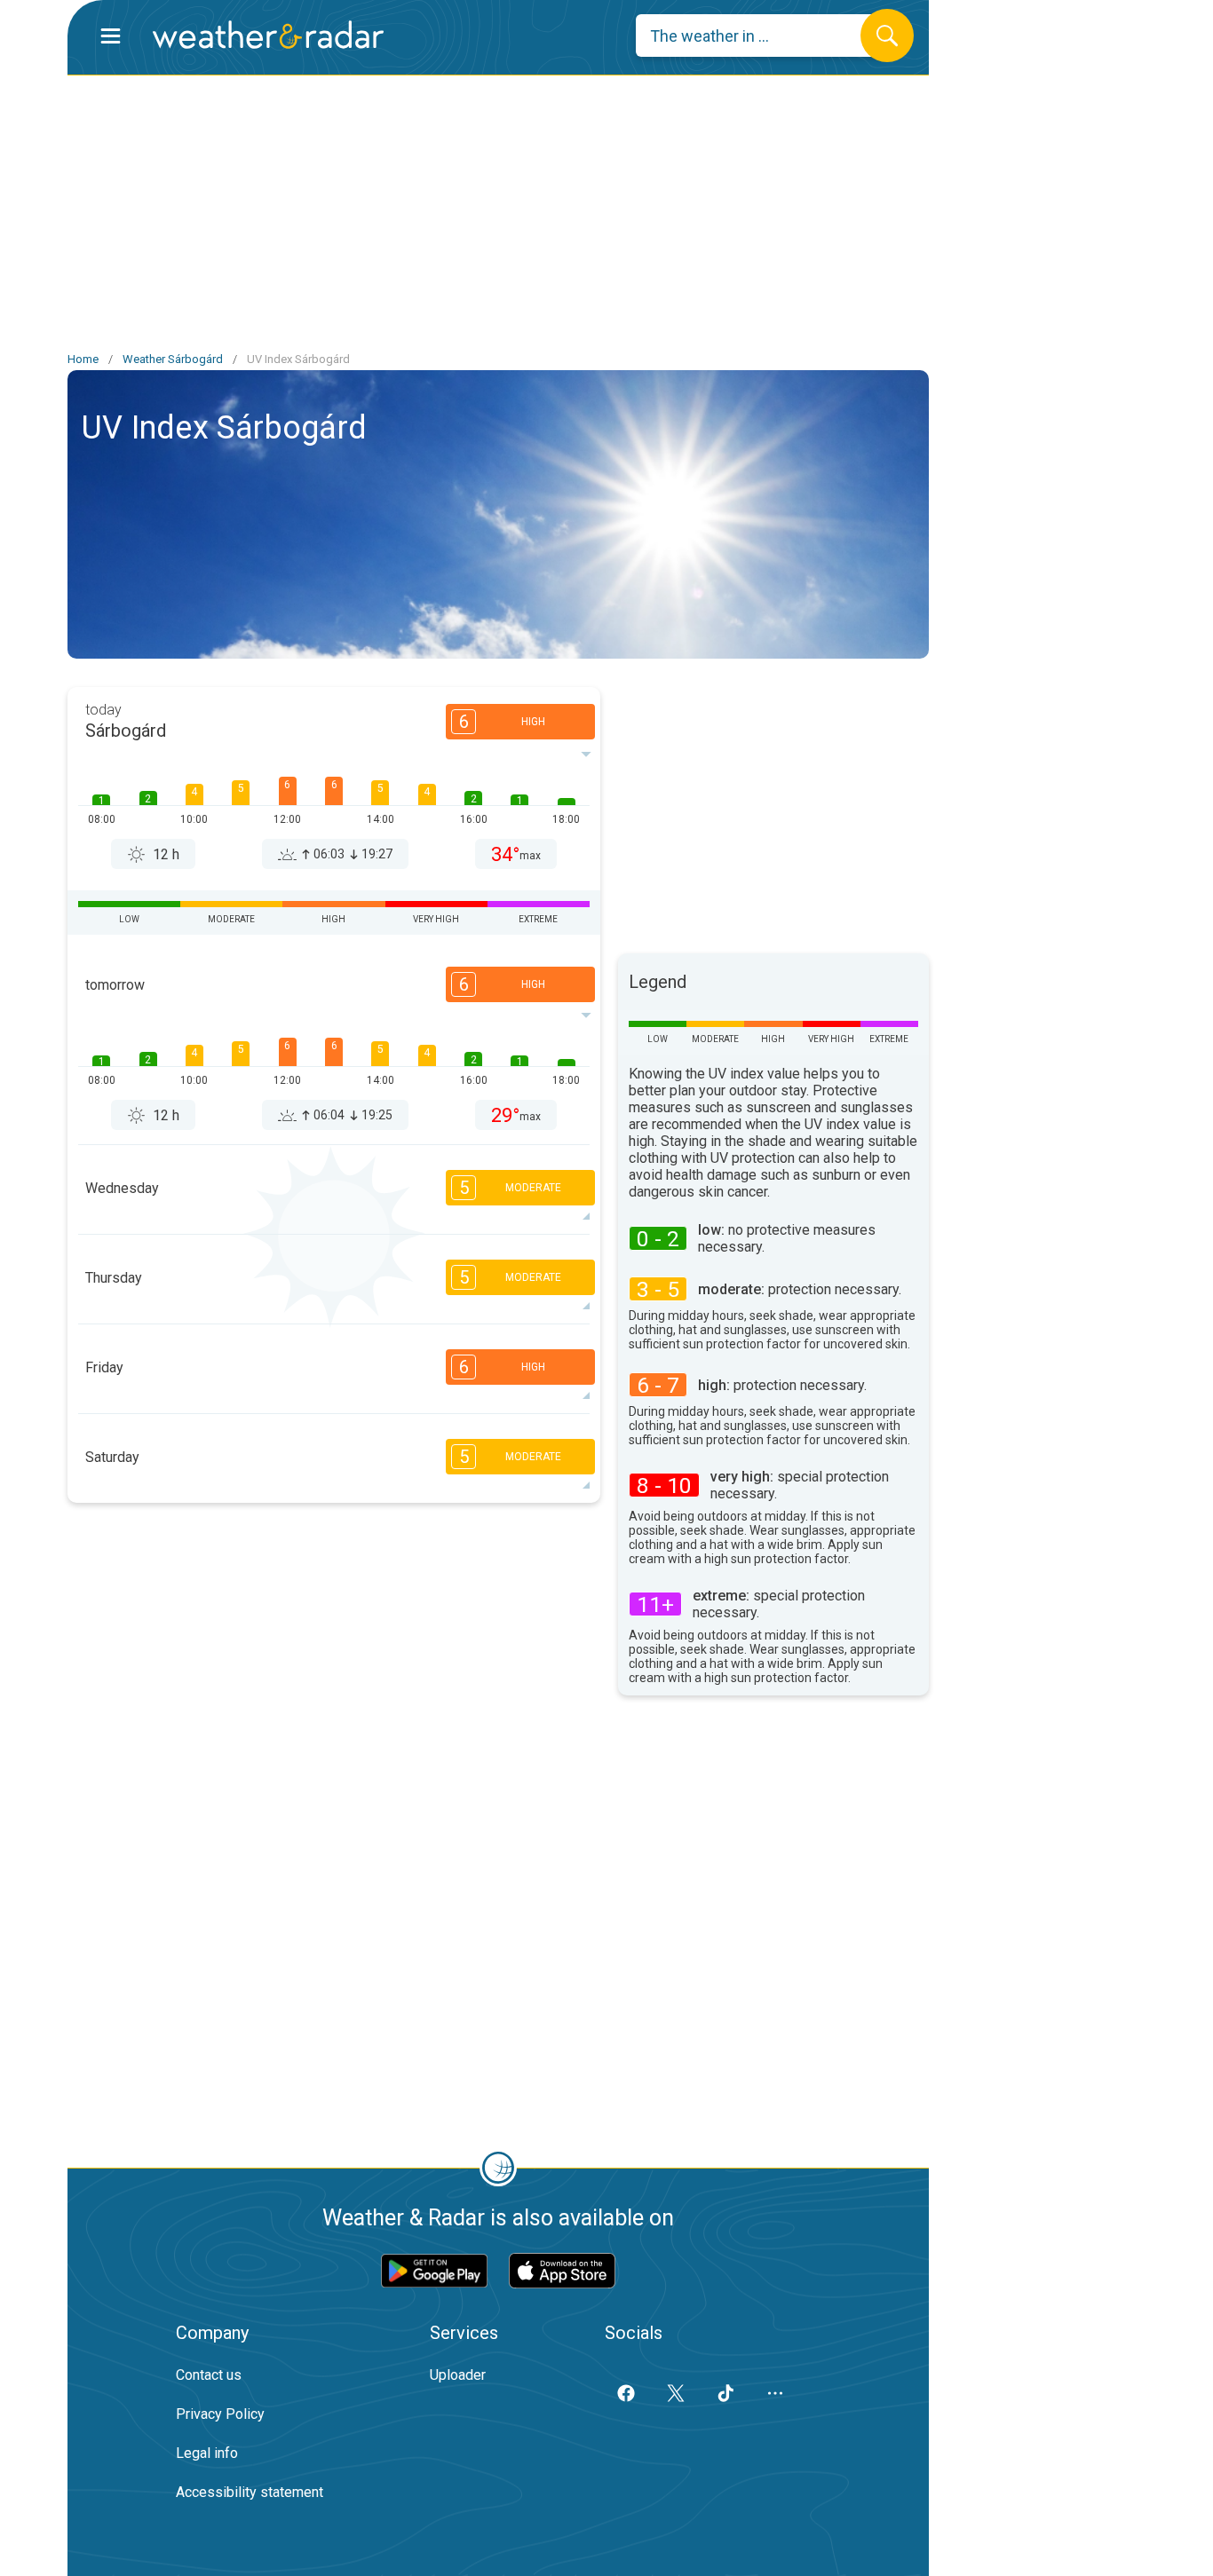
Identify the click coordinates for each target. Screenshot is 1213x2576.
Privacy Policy (220, 2414)
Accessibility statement (250, 2492)
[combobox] (761, 36)
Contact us (209, 2375)
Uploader (458, 2375)
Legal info (207, 2453)
